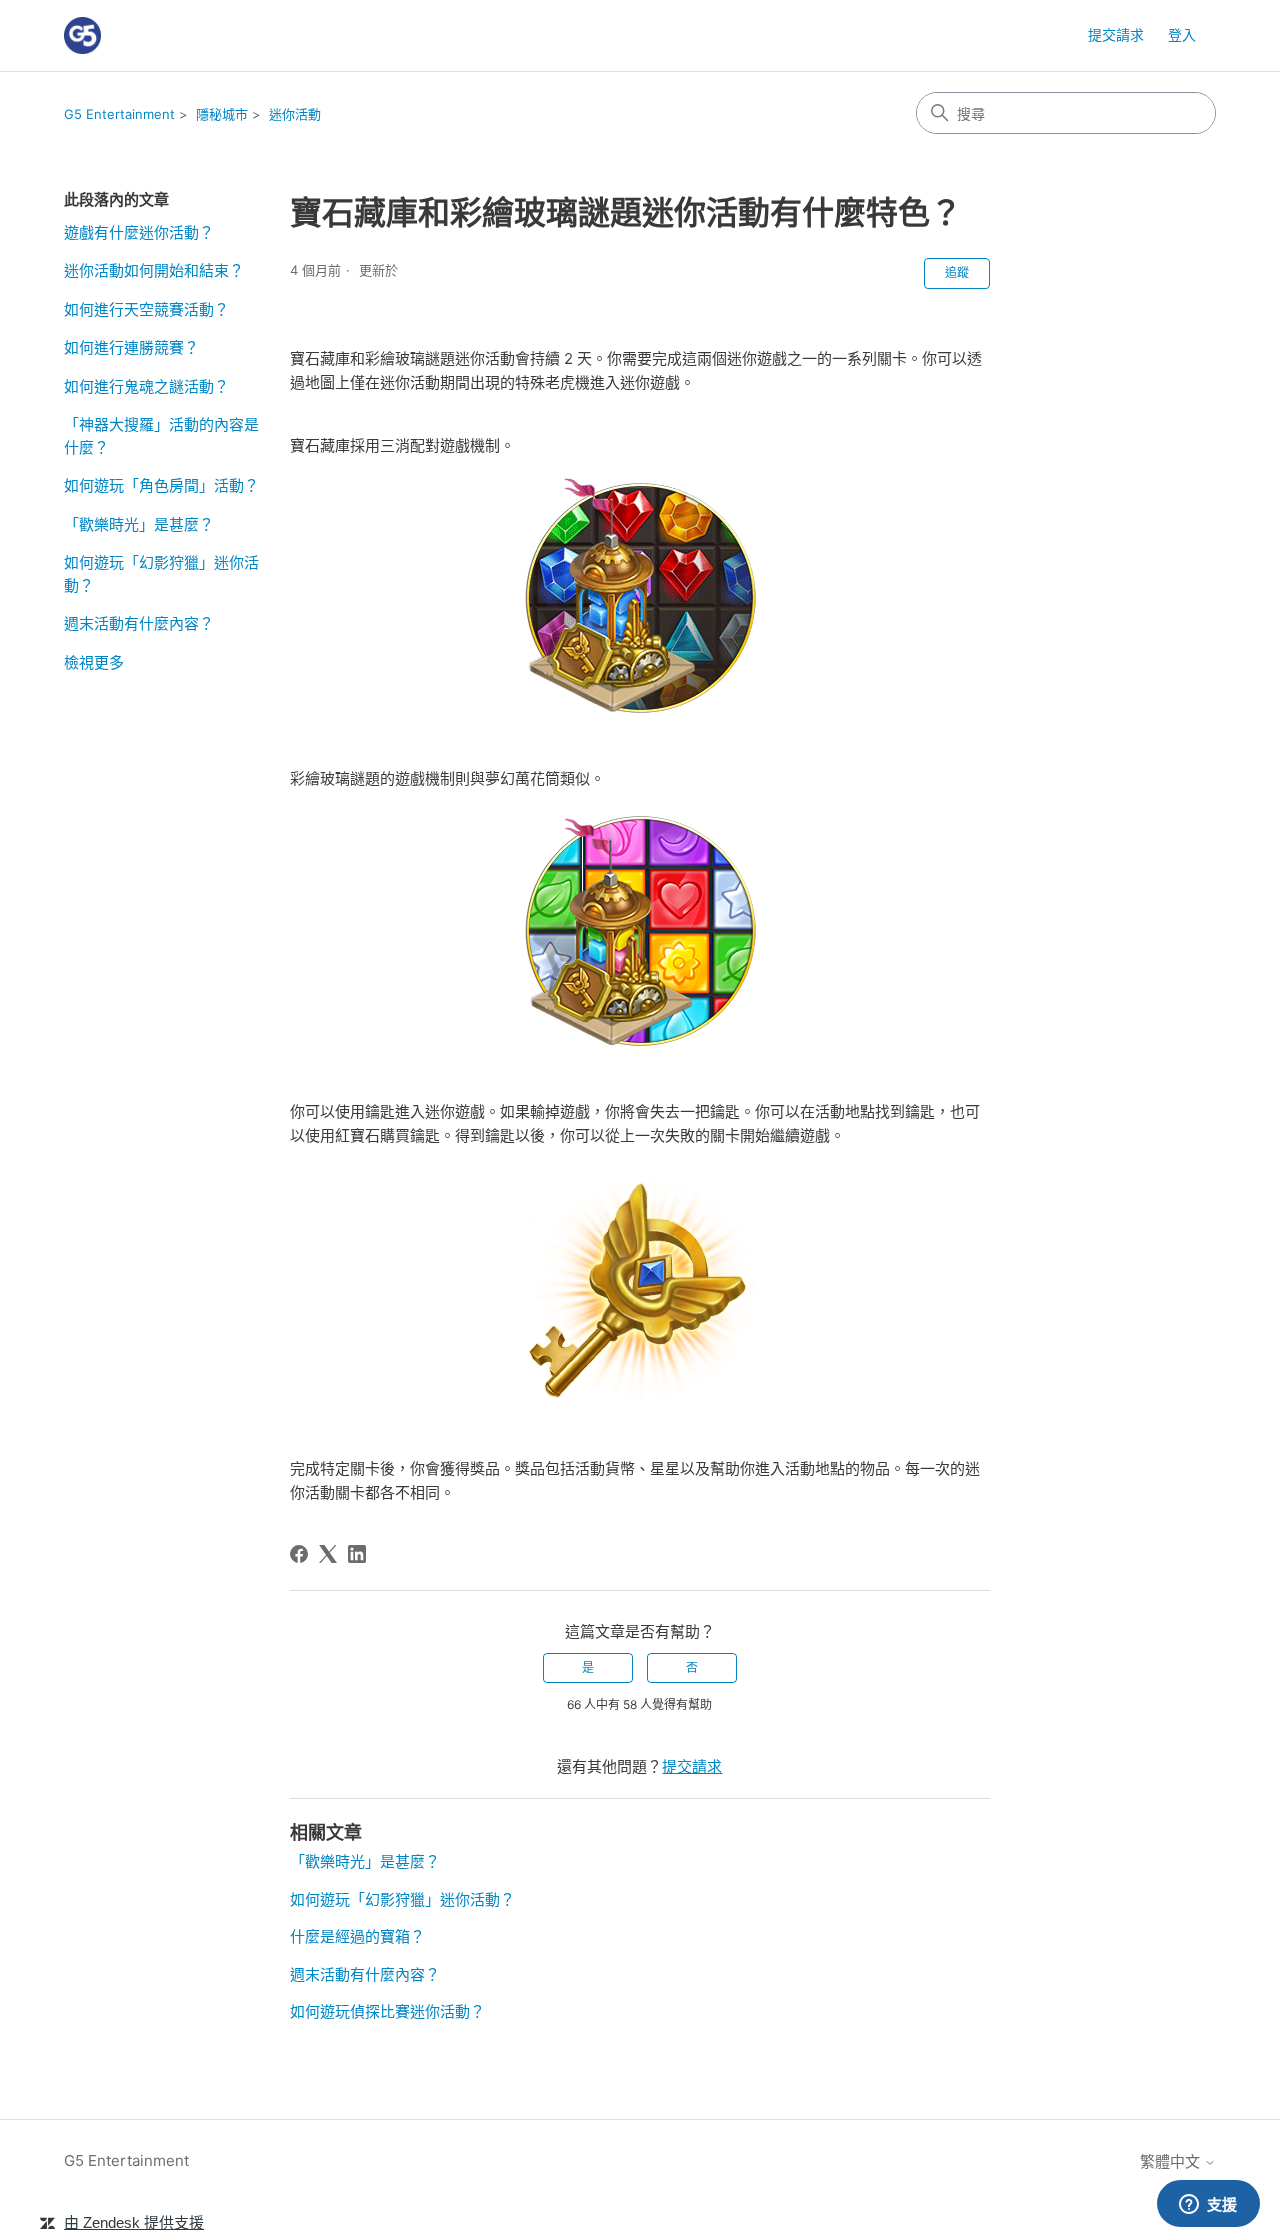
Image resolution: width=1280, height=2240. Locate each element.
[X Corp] (328, 1554)
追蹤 (957, 272)
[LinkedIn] (357, 1554)
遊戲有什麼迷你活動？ (139, 232)
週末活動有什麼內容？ (139, 623)
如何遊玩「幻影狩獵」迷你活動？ (161, 574)
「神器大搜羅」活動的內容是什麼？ (161, 436)
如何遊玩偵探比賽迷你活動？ (387, 2011)
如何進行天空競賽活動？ (146, 309)
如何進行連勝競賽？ (131, 347)
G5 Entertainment (119, 114)
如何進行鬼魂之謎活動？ (146, 386)
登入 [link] (1182, 34)
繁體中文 (1172, 2161)
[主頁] (82, 35)
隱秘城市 (222, 114)
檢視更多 (94, 662)
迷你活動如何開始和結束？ (154, 270)
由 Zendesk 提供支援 (134, 2222)
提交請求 (1116, 34)
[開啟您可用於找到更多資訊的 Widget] (1208, 2205)
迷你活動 (295, 114)
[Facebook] (299, 1554)
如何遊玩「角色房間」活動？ (161, 485)
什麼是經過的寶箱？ (357, 1936)
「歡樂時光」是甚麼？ (139, 524)
